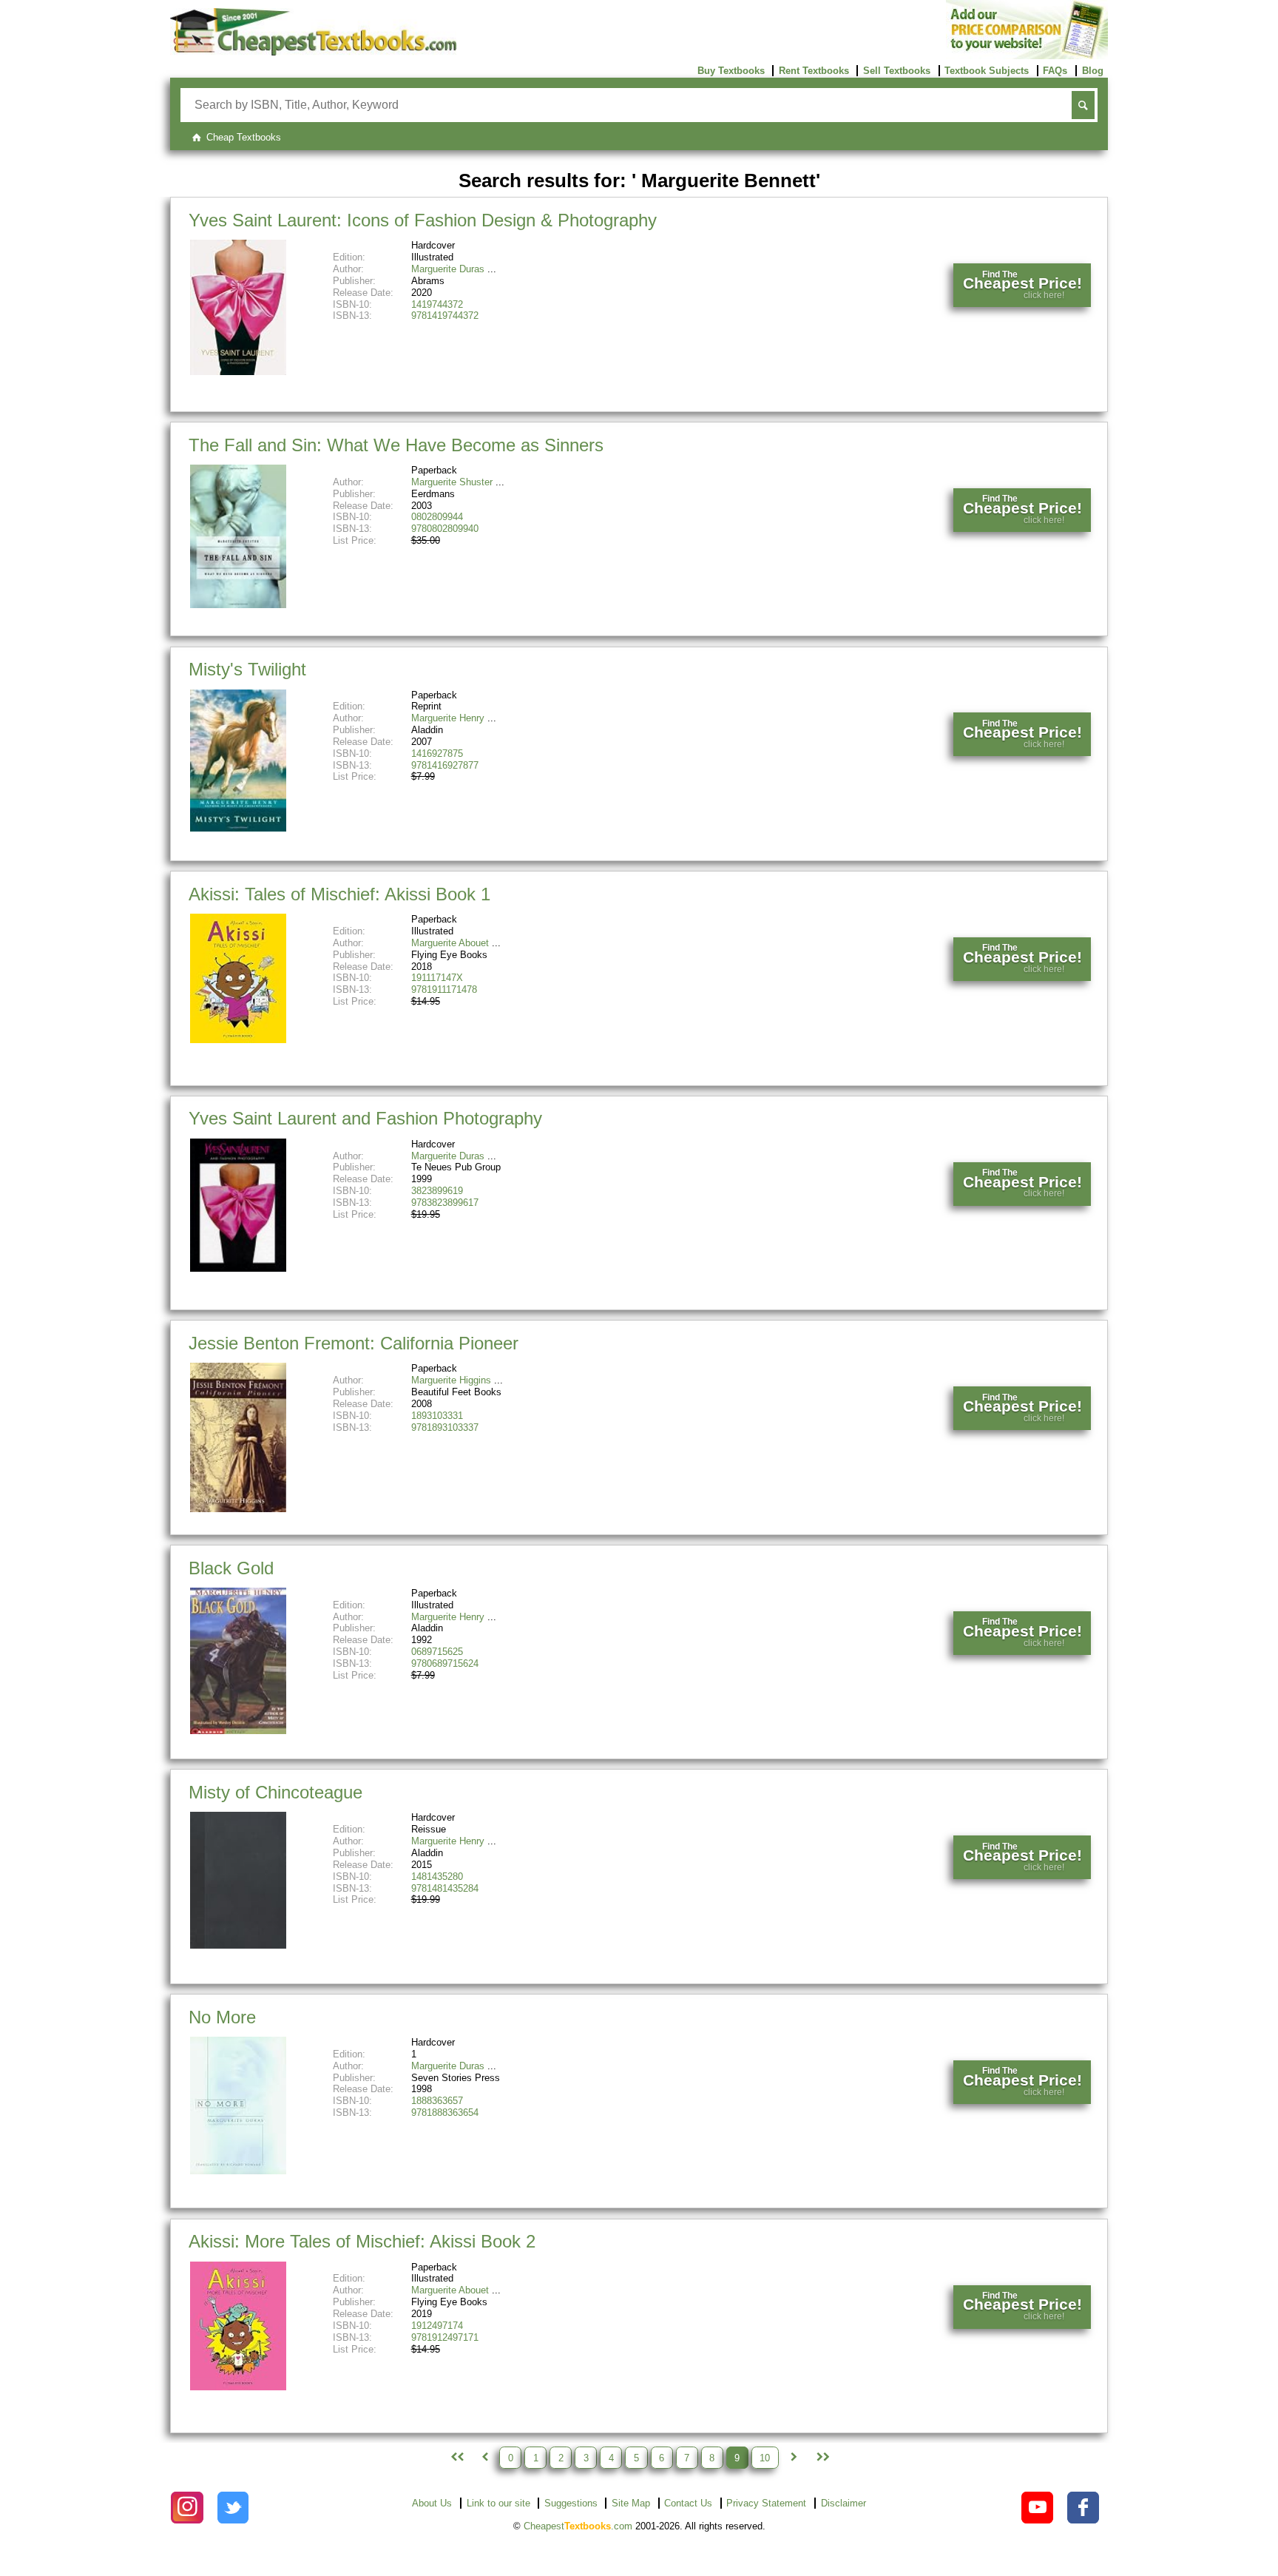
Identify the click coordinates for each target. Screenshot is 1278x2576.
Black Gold (231, 1568)
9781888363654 (445, 2113)
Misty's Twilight (247, 669)
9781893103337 (445, 1427)
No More (222, 2017)
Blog (1093, 71)
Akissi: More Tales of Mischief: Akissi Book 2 (362, 2241)
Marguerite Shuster (452, 482)
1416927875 (437, 753)
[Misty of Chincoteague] (238, 1945)
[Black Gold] (238, 1731)
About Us (432, 2503)
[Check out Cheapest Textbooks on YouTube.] (1037, 2508)
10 (765, 2457)
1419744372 (437, 304)
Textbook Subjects (987, 71)
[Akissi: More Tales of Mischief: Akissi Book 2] (238, 2387)
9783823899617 (445, 1203)
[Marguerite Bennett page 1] (456, 2458)
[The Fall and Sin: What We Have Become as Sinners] (238, 605)
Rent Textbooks (814, 71)
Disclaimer (843, 2503)
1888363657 (437, 2101)
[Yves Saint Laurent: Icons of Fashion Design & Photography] (238, 372)
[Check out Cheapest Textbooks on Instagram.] (187, 2508)
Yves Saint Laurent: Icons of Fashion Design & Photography (423, 220)
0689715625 (437, 1652)
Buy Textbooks (731, 71)
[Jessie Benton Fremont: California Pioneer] (238, 1509)
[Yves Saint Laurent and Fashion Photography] (238, 1268)
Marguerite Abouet (450, 943)
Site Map (631, 2503)
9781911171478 (444, 989)
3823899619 (437, 1191)
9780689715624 (445, 1663)
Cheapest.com (578, 2526)
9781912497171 (445, 2337)
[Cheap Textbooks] (313, 52)
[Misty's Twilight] (238, 828)
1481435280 (437, 1877)
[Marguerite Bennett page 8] (484, 2458)
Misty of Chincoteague (275, 1792)
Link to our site (498, 2503)
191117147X (437, 978)
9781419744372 (445, 316)
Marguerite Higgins (451, 1380)
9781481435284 (445, 1888)
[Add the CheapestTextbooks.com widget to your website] (1027, 56)
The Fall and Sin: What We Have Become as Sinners (396, 445)
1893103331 (437, 1416)
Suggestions (571, 2503)
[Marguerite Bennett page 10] (794, 2458)
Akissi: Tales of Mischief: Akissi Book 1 (339, 894)
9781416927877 (445, 765)
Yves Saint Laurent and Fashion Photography (365, 1118)
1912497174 (437, 2326)
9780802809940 (445, 529)
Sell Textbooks (897, 71)
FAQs (1055, 71)
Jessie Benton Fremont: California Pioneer (354, 1343)
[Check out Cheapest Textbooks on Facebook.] (1083, 2508)
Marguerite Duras (448, 269)
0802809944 (437, 517)
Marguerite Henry (448, 718)
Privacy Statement (766, 2503)
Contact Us (688, 2503)
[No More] (238, 2171)
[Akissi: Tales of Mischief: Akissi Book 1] (238, 1040)
